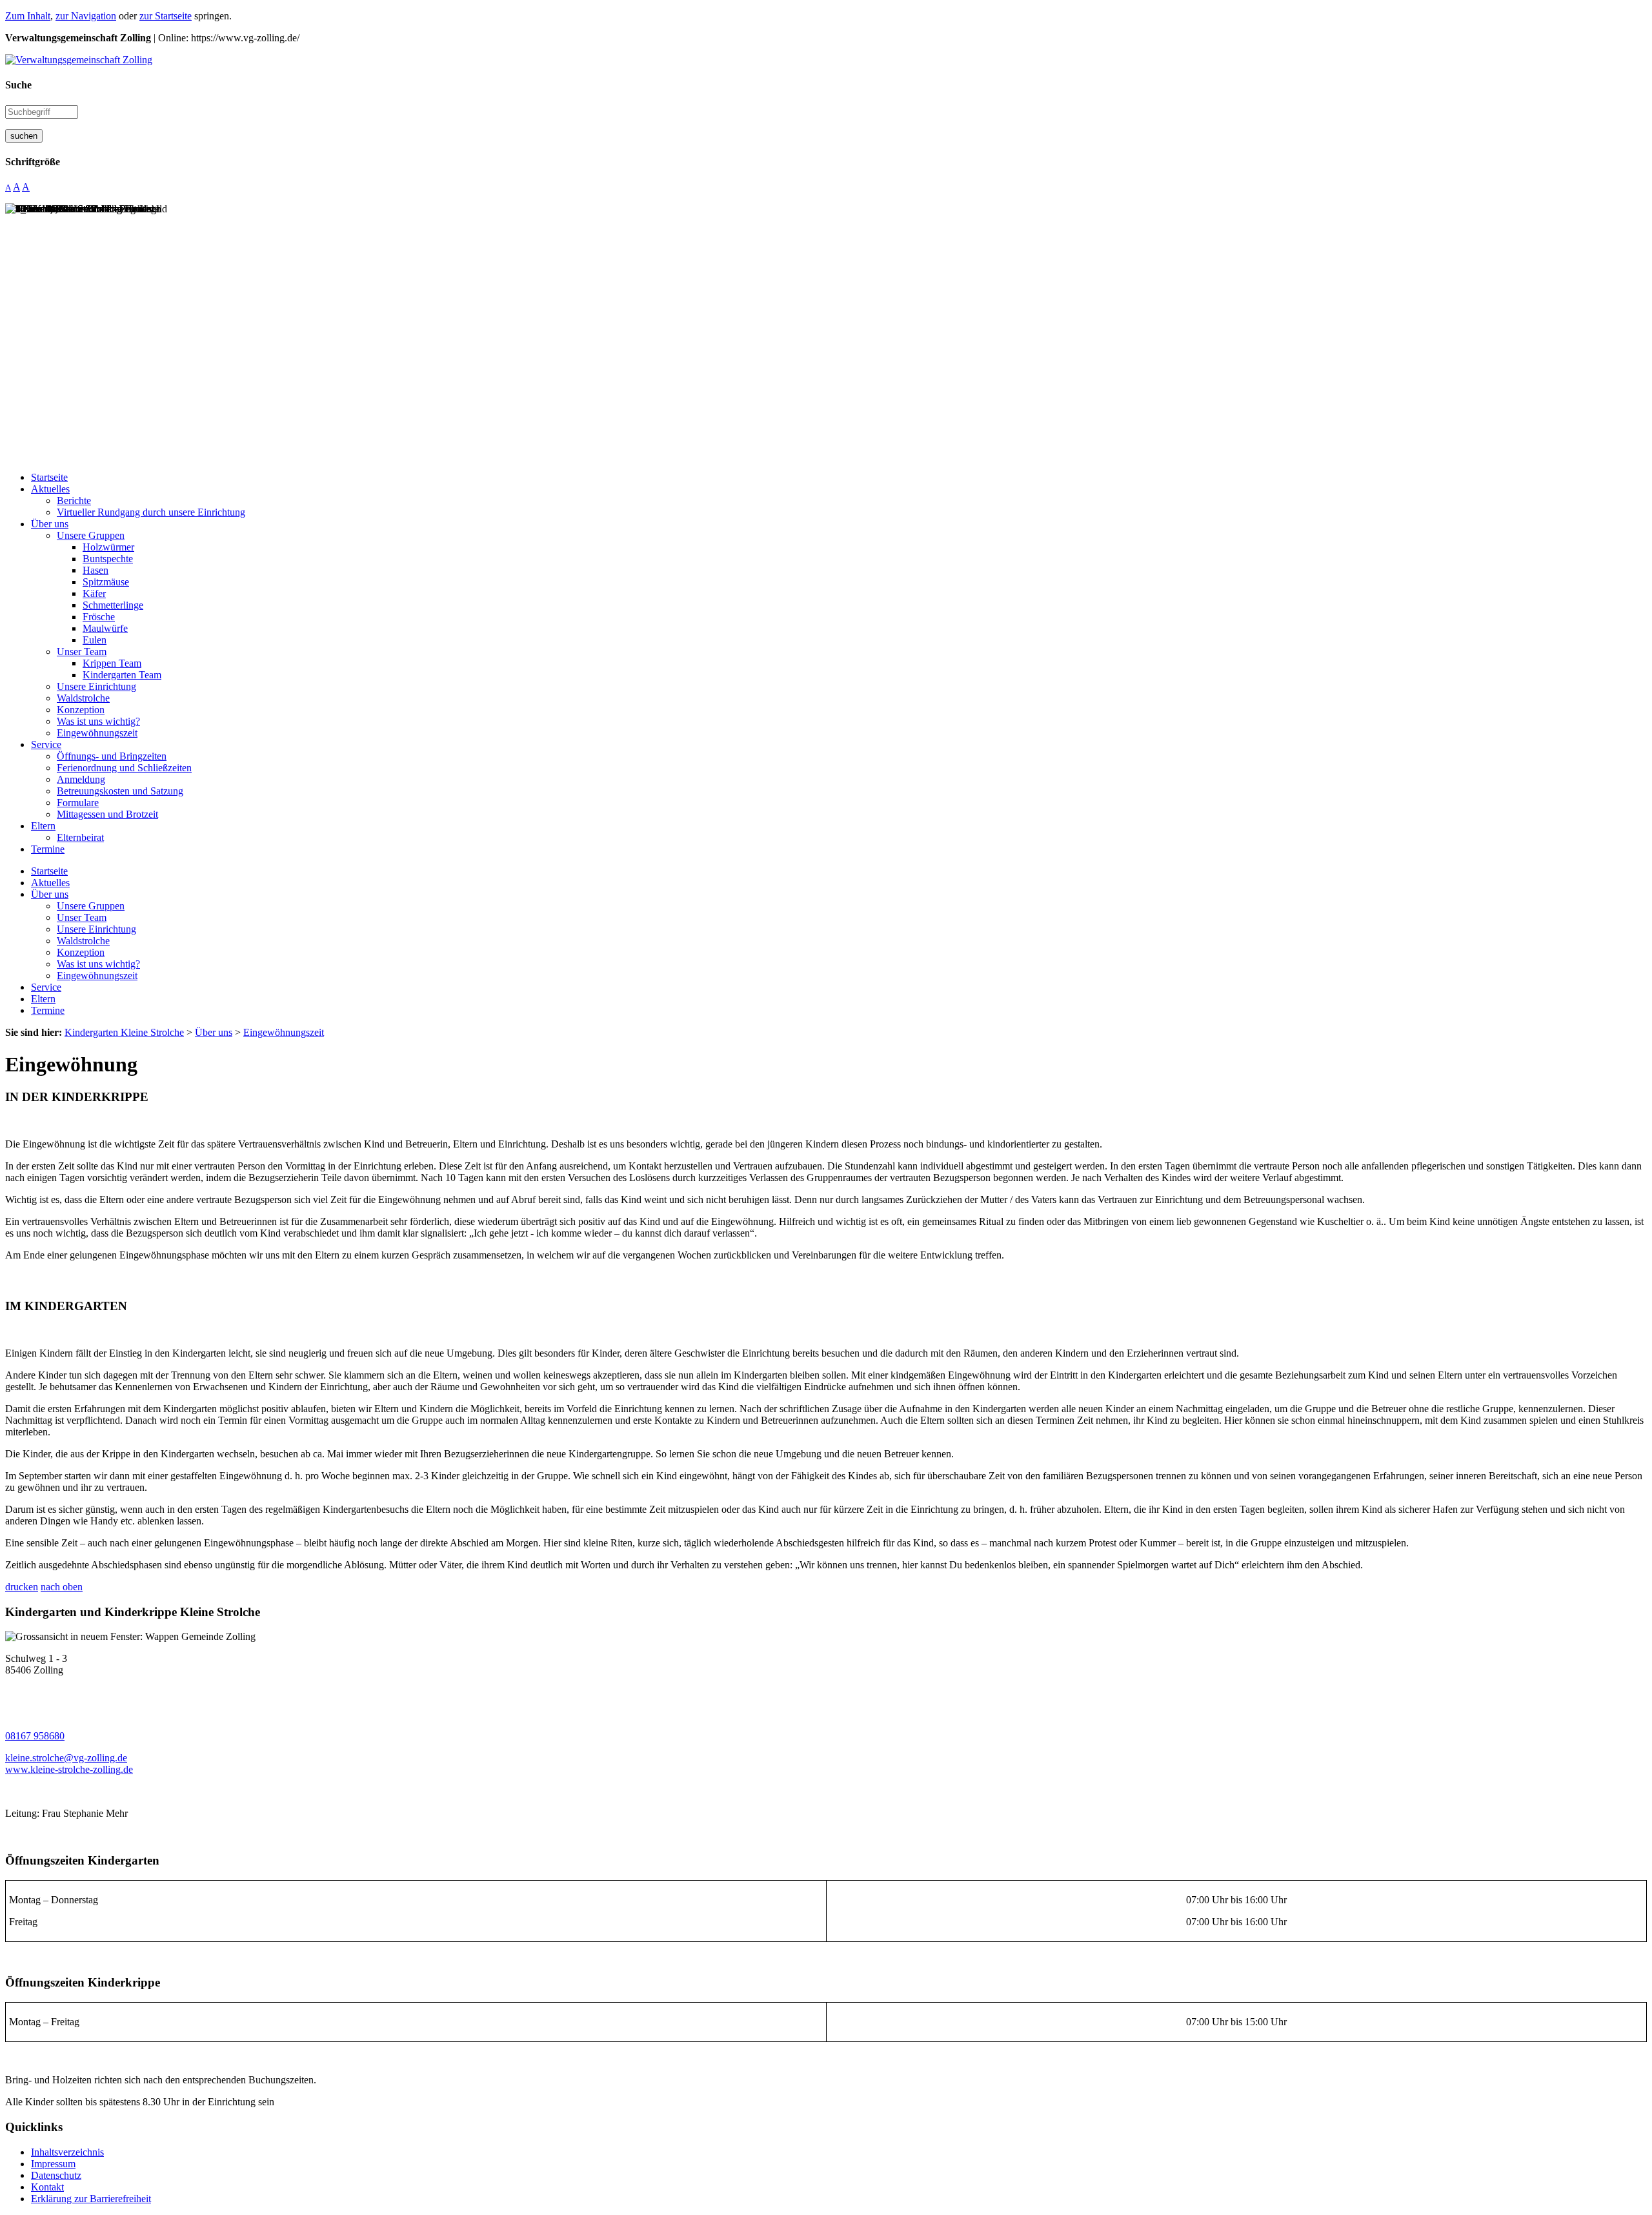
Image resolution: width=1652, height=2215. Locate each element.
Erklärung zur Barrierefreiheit (91, 2199)
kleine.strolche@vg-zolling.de (66, 1758)
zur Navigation (86, 16)
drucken (22, 1587)
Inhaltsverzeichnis (67, 2152)
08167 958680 (35, 1736)
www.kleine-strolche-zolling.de (69, 1769)
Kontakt (47, 2187)
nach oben (62, 1587)
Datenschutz (56, 2175)
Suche (18, 85)
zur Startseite (166, 16)
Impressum (53, 2164)
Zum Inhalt (28, 16)
